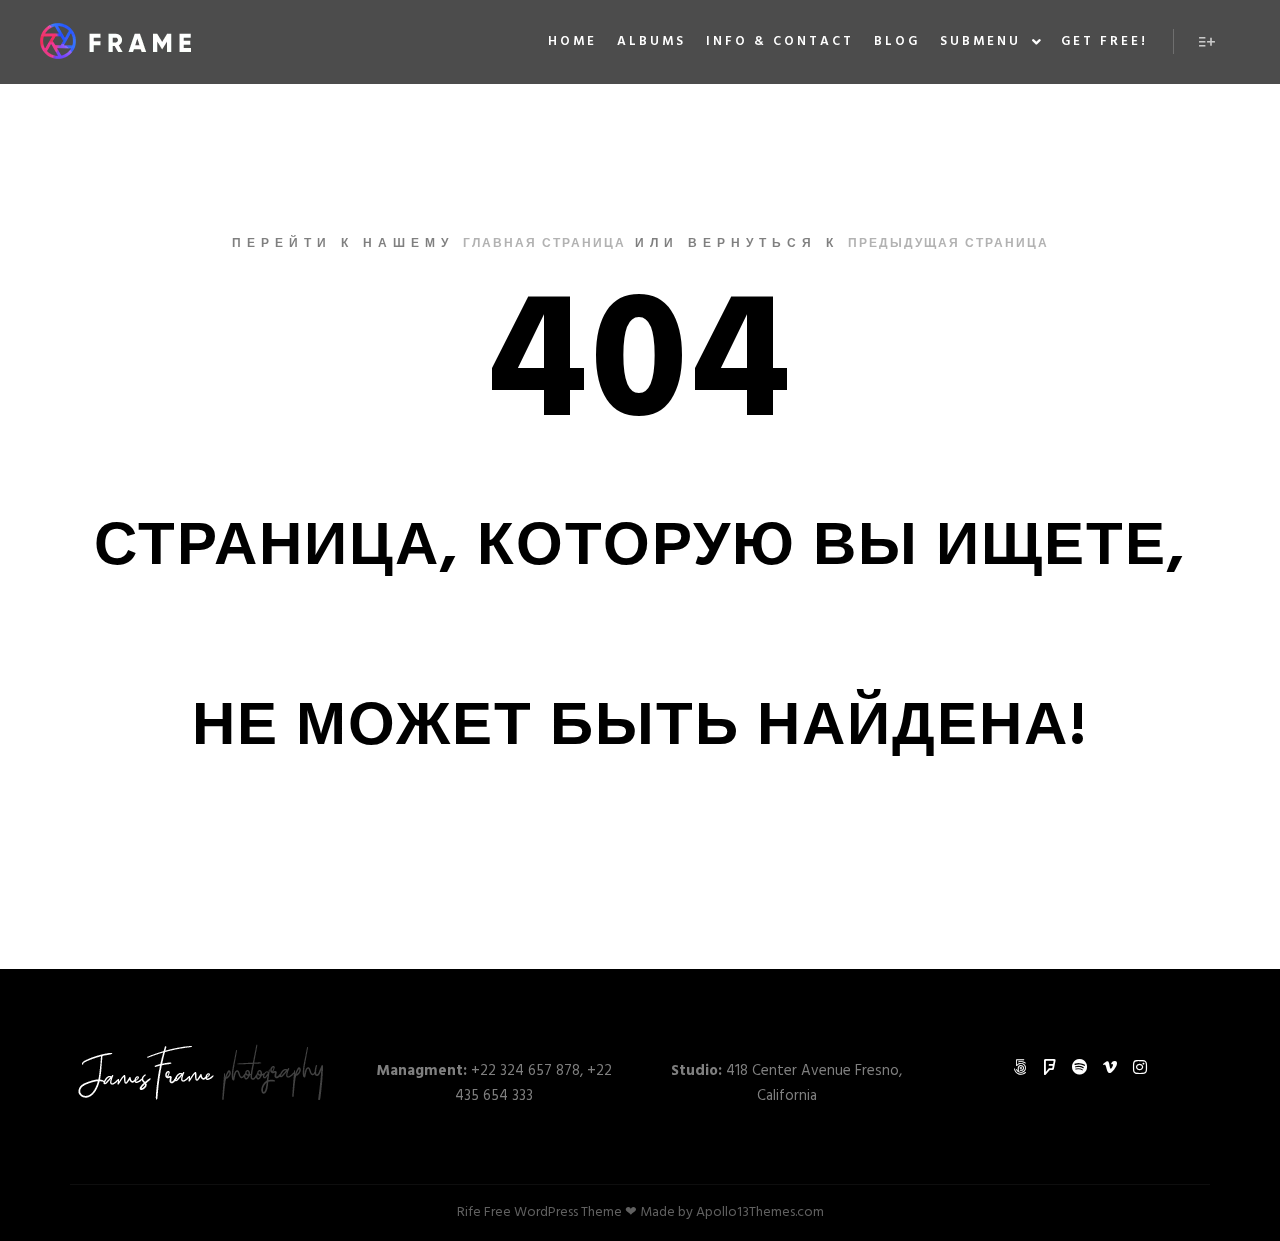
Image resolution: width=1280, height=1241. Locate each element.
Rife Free (484, 1212)
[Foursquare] (1050, 1067)
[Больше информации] (1207, 42)
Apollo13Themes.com (760, 1212)
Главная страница (544, 244)
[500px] (1020, 1067)
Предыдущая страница (948, 244)
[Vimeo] (1110, 1067)
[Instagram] (1140, 1067)
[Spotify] (1080, 1067)
